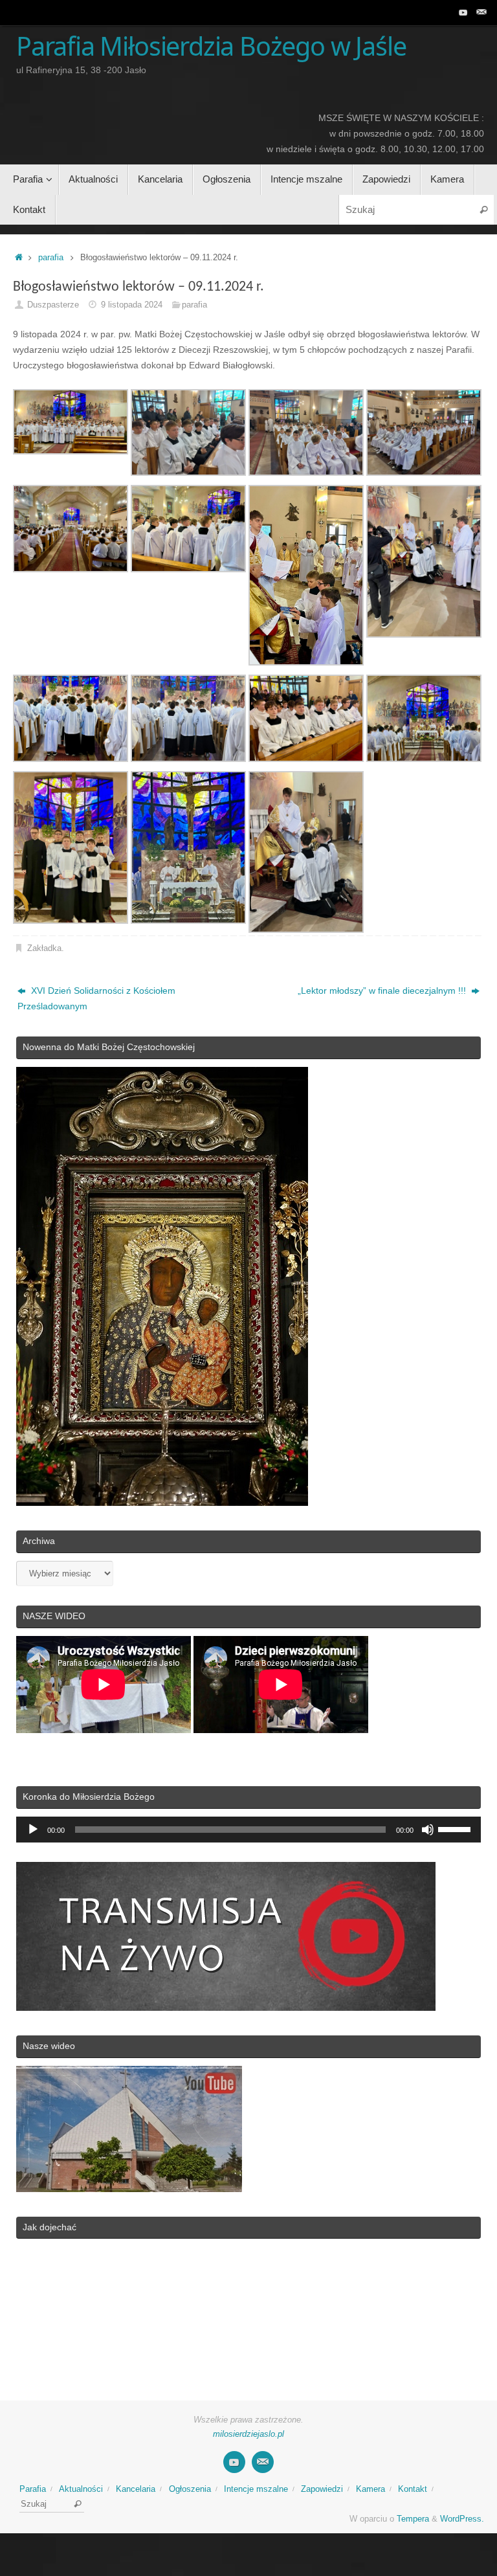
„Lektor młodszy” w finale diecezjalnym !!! (383, 991)
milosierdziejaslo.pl (248, 2434)
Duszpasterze (53, 305)
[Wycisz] (428, 1830)
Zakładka (44, 948)
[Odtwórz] (33, 1830)
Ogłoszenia (190, 2489)
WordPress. (462, 2519)
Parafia (33, 2489)
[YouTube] (463, 12)
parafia (51, 258)
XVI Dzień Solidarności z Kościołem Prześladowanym (96, 998)
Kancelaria (136, 2489)
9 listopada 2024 (132, 305)
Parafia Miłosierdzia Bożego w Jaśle (211, 47)
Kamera (370, 2489)
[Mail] (481, 12)
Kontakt (413, 2489)
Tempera (413, 2519)
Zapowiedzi (322, 2489)
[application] (248, 1830)
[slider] (456, 1828)
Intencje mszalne (256, 2489)
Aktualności (81, 2489)
